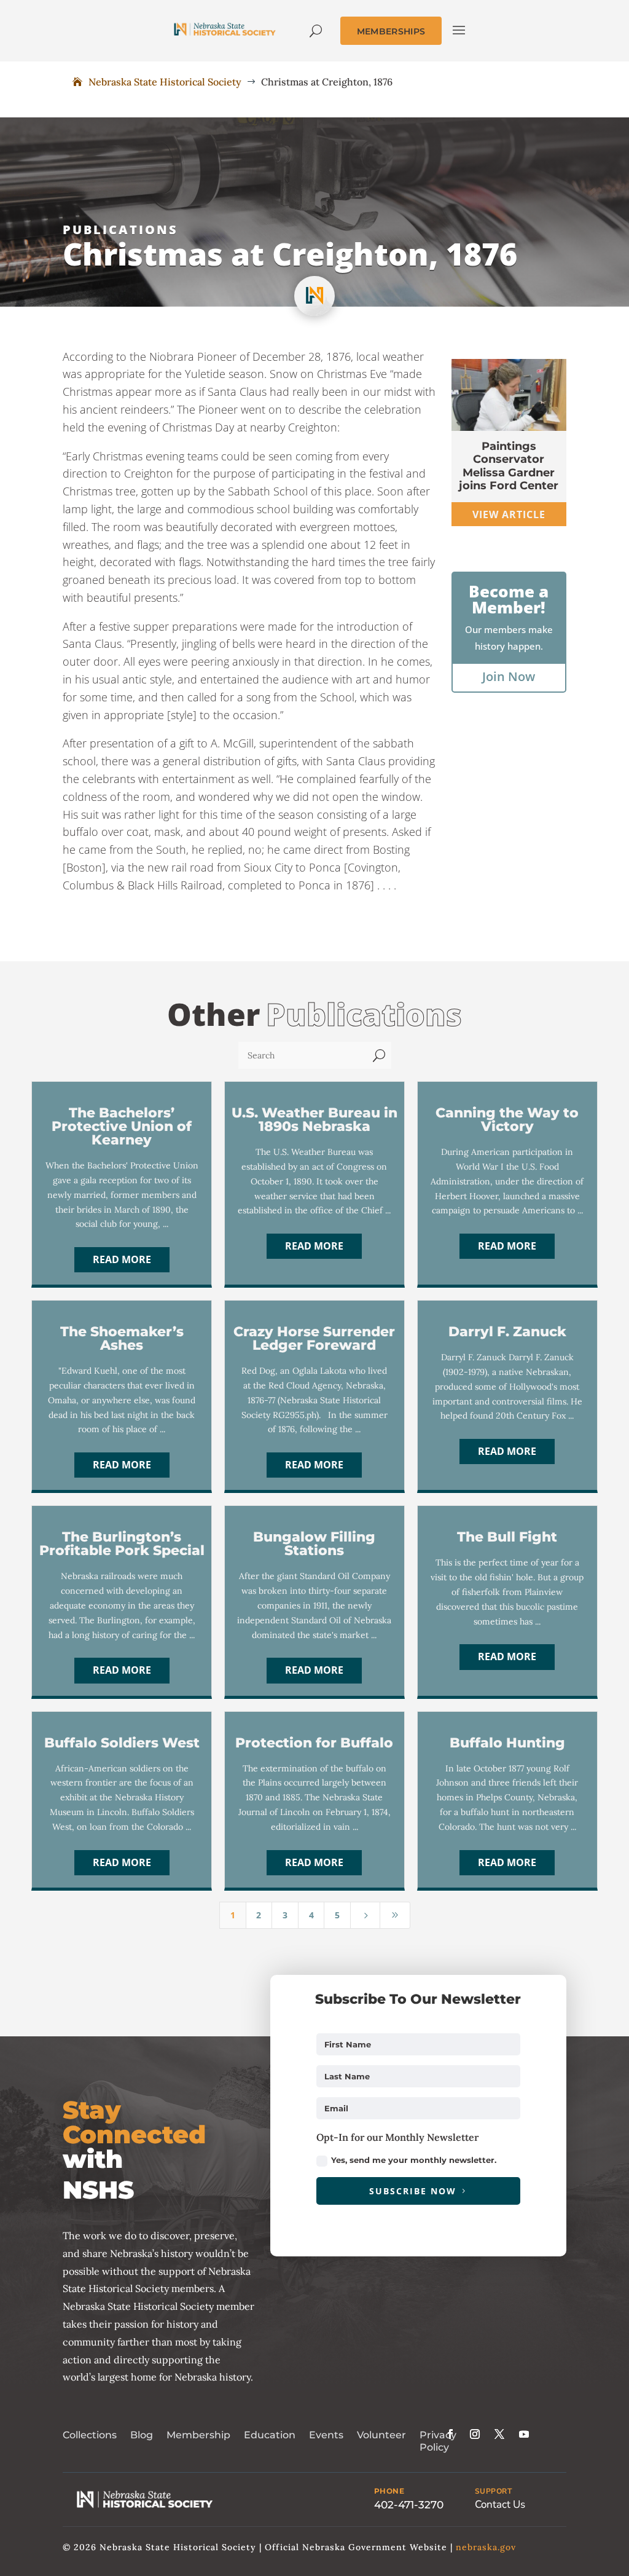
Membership (198, 2435)
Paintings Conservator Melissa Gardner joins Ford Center (509, 466)
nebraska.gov (486, 2547)
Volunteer (381, 2435)
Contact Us (500, 2504)
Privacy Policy (438, 2441)
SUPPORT (494, 2491)
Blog (142, 2435)
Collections (90, 2435)
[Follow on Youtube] (524, 2434)
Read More (122, 1259)
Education (270, 2435)
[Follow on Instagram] (475, 2434)
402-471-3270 (409, 2505)
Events (326, 2435)
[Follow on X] (499, 2434)
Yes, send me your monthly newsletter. (414, 2160)
